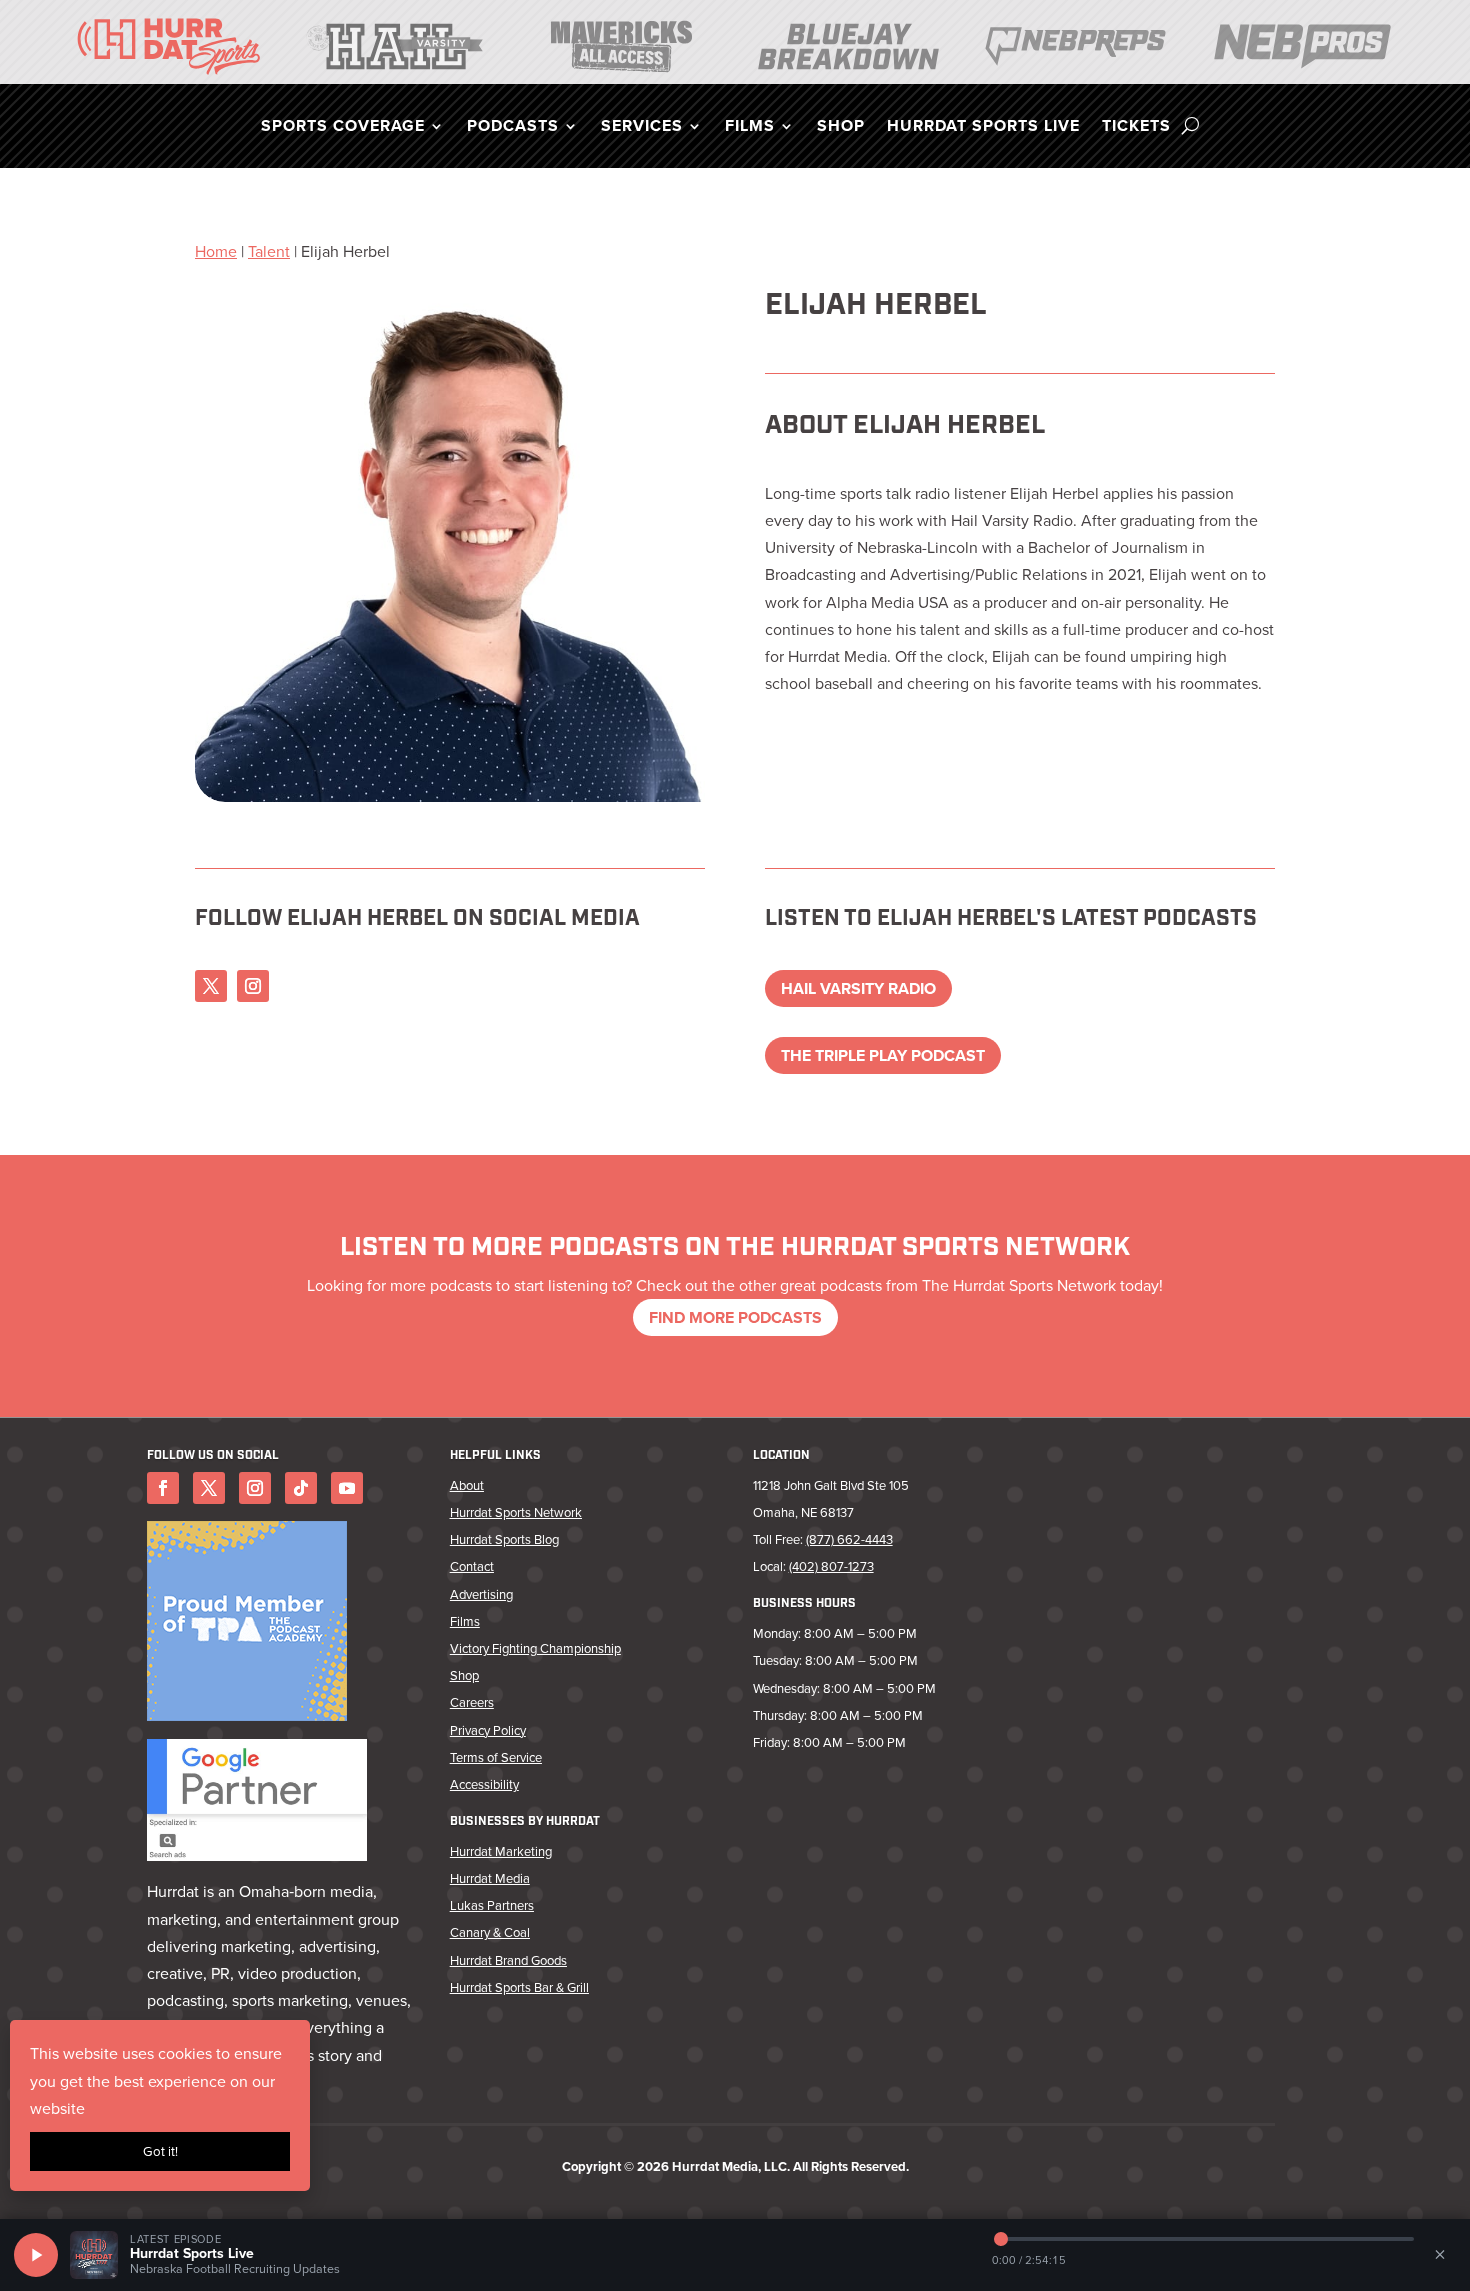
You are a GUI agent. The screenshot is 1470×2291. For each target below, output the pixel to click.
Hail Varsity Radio (858, 988)
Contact (472, 1566)
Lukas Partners (492, 1905)
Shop (841, 128)
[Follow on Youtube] (347, 1488)
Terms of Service (496, 1757)
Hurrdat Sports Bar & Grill (519, 1987)
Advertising (481, 1594)
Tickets (1136, 128)
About (467, 1485)
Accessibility (484, 1784)
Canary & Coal (490, 1932)
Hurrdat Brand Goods (508, 1960)
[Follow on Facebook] (163, 1488)
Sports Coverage (343, 128)
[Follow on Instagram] (253, 986)
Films (750, 128)
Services (642, 128)
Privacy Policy (488, 1730)
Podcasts (513, 128)
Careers (472, 1702)
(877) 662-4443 (849, 1539)
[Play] (36, 2255)
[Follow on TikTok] (301, 1488)
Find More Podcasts (735, 1317)
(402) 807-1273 (831, 1566)
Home (216, 251)
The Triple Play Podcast (883, 1055)
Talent (269, 251)
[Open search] (1190, 126)
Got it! (160, 2151)
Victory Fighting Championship (535, 1648)
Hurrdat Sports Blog (504, 1539)
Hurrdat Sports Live (983, 128)
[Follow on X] (211, 986)
